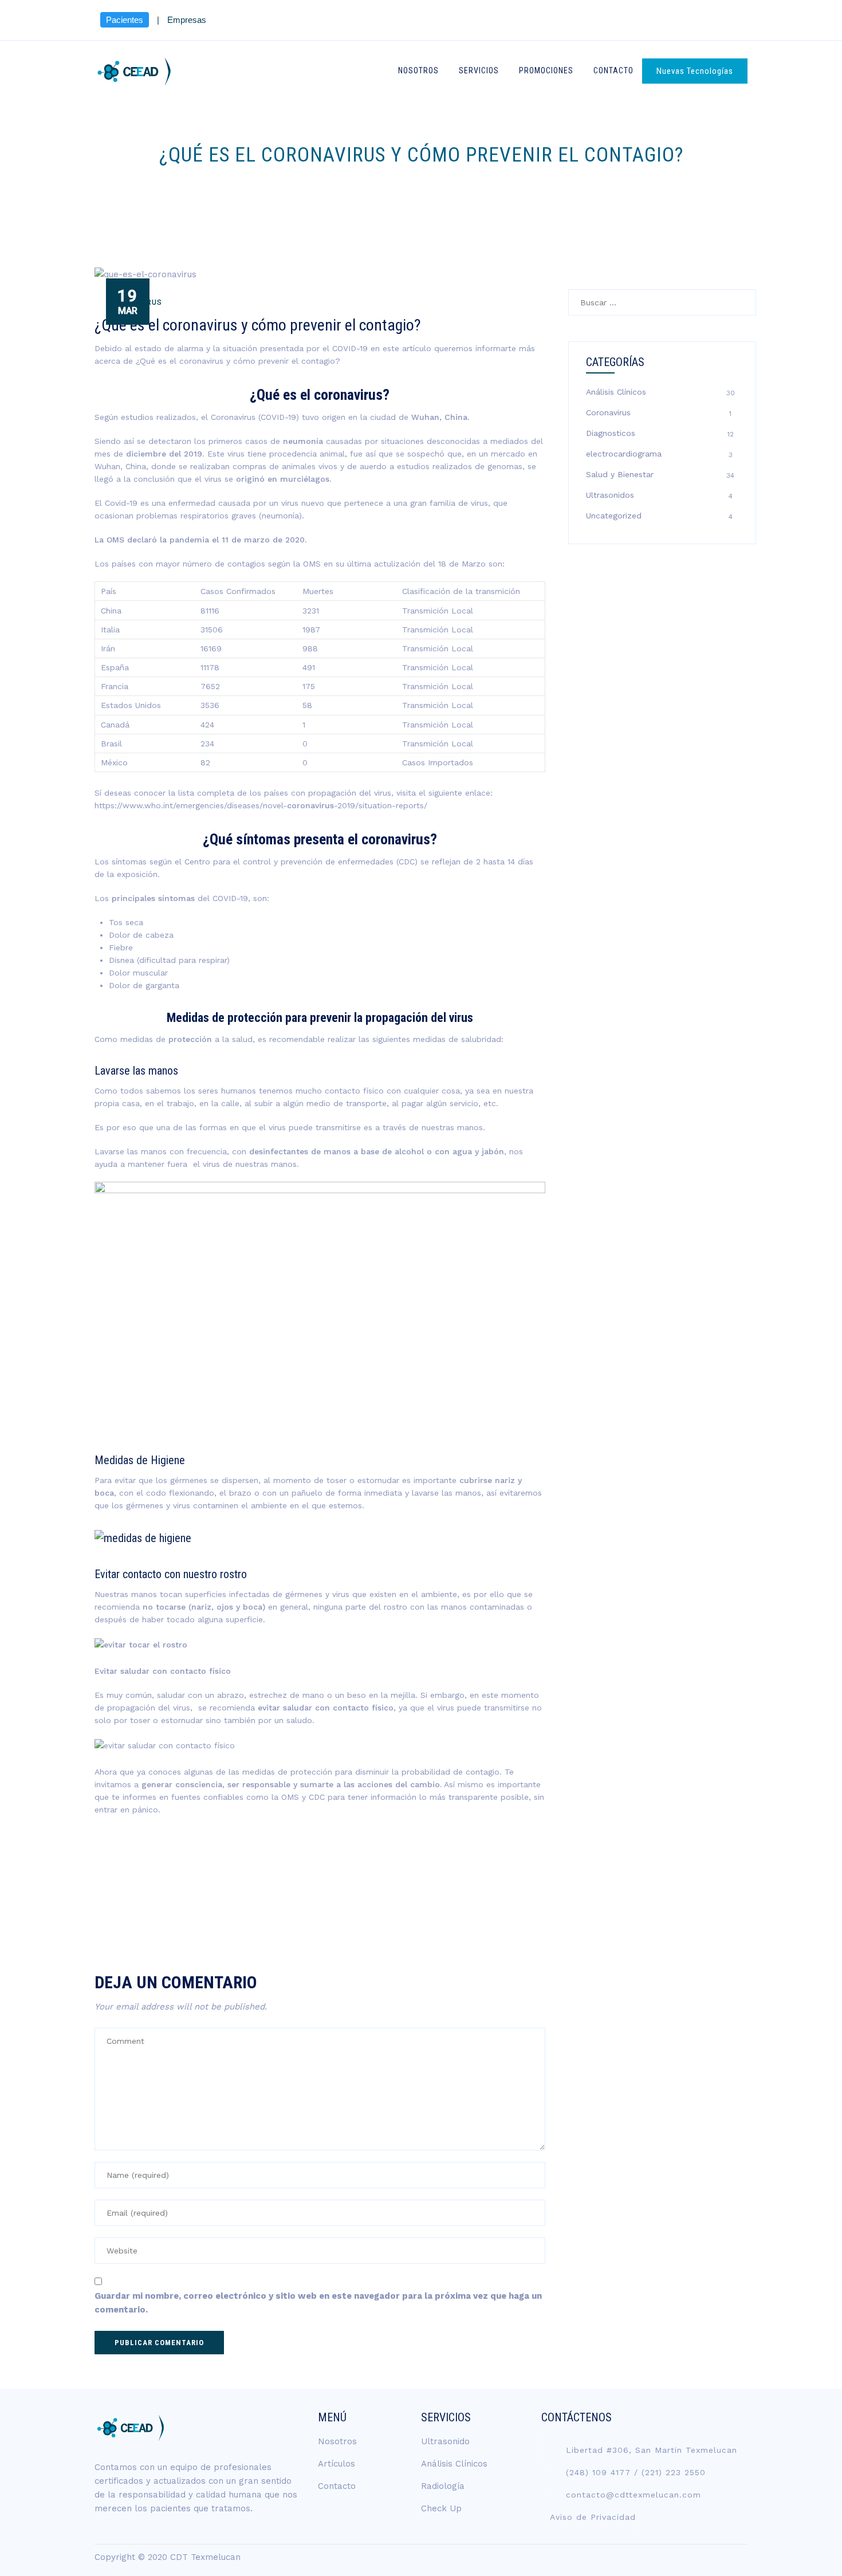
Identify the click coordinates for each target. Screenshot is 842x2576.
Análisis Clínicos (616, 392)
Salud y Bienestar (620, 474)
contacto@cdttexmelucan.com (634, 2495)
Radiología (443, 2486)
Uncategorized (614, 516)
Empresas (187, 20)
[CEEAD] (134, 71)
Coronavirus (608, 412)
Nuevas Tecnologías (695, 71)
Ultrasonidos (610, 495)
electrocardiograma (624, 454)
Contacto (613, 70)
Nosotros (418, 70)
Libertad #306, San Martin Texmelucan (652, 2450)
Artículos (337, 2464)
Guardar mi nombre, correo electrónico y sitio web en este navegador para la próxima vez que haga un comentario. (318, 2303)
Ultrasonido (445, 2441)
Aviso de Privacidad (593, 2517)
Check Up (441, 2508)
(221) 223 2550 (674, 2472)
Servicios (479, 70)
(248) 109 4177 (598, 2472)
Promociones (546, 70)
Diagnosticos (611, 433)
